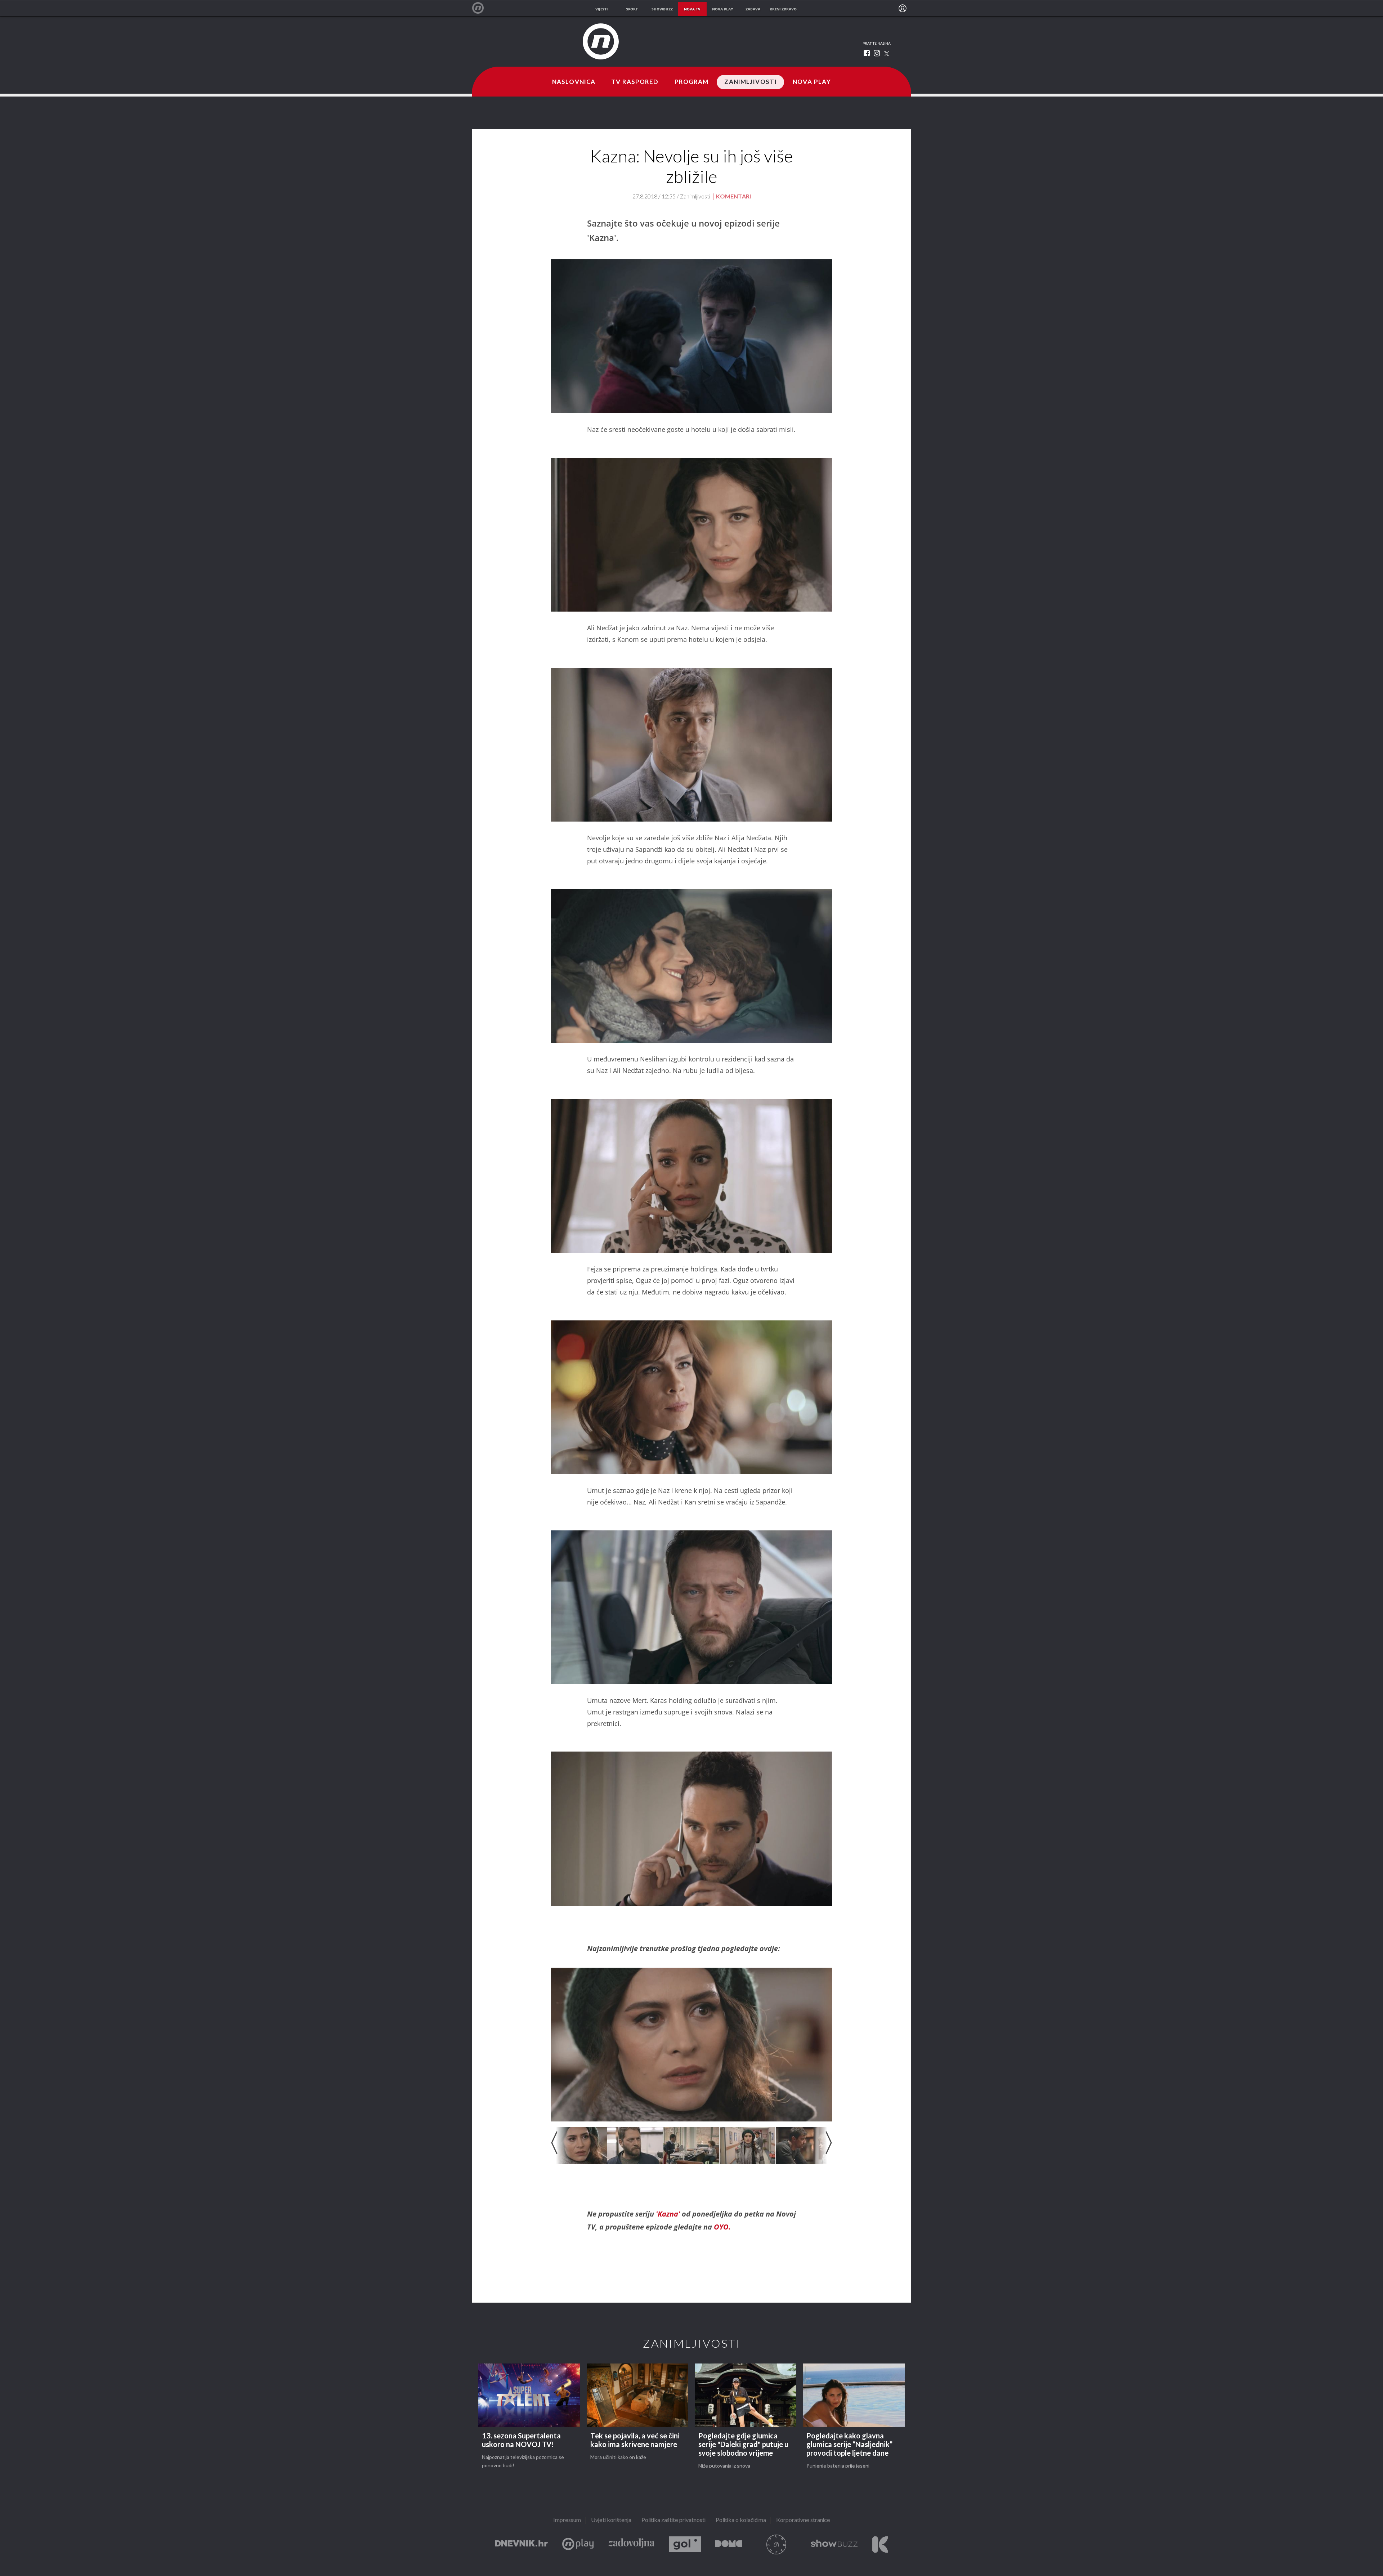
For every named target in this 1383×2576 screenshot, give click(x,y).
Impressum (567, 2520)
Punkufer (776, 2544)
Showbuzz (834, 2544)
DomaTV (729, 2544)
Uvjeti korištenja (611, 2520)
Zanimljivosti (751, 82)
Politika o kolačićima (741, 2520)
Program (692, 82)
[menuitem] (903, 8)
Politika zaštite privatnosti (673, 2520)
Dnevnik (522, 2544)
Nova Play (812, 82)
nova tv (692, 9)
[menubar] (903, 8)
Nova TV (482, 8)
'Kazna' (668, 2214)
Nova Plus (578, 2544)
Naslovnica (574, 82)
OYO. (722, 2227)
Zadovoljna (631, 2544)
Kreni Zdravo (880, 2544)
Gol (685, 2544)
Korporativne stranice (803, 2520)
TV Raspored (635, 82)
